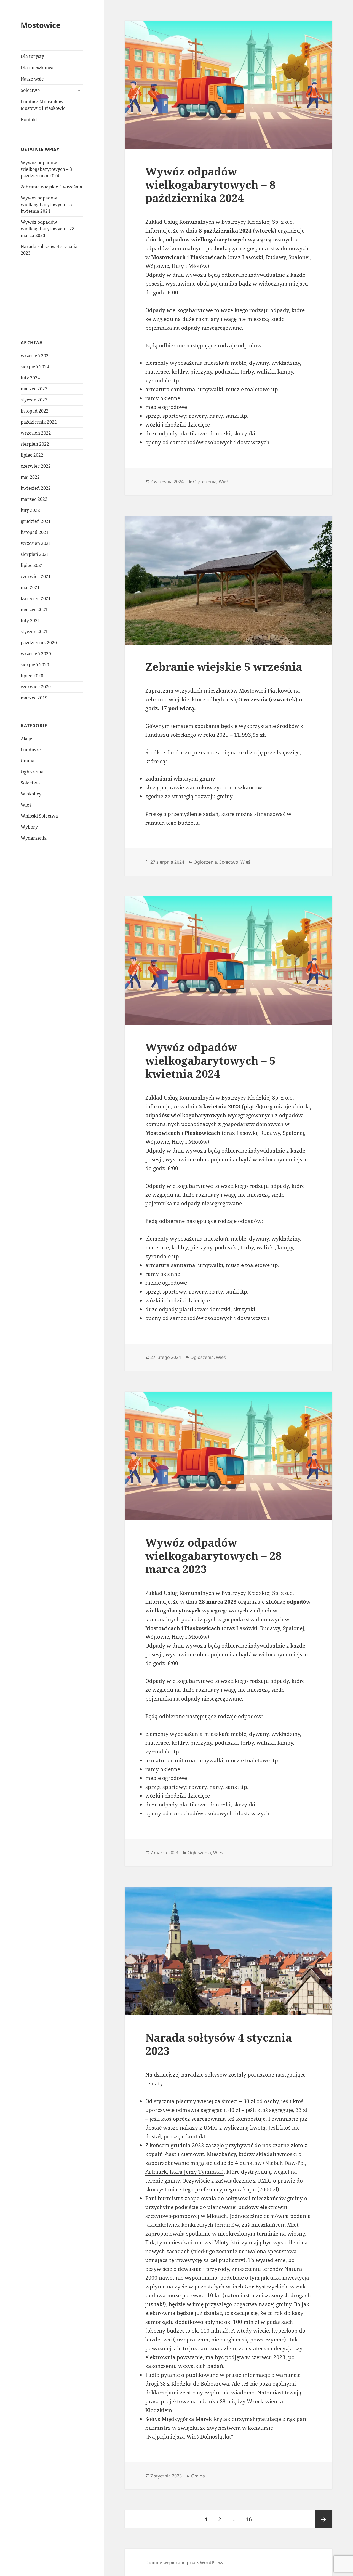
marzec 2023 (34, 389)
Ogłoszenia (32, 772)
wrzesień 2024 (36, 356)
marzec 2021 (34, 610)
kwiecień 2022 (36, 488)
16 (251, 2519)
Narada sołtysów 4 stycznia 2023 (219, 2044)
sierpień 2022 (35, 444)
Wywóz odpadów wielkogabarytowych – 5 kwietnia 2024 (46, 204)
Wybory (29, 827)
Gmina (28, 761)
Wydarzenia (34, 838)
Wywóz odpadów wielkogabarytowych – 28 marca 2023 (48, 229)
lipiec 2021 (32, 565)
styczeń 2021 (34, 632)
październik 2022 (39, 422)
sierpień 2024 (35, 367)
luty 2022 (30, 510)
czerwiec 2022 (36, 466)
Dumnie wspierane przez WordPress (184, 2562)
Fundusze (31, 750)
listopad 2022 (35, 411)
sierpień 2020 (35, 665)
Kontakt (29, 119)
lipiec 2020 (32, 676)
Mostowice (41, 25)
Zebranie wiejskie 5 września (51, 187)
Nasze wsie (32, 79)
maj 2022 (30, 477)
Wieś (26, 805)
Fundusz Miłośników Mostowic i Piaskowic (43, 105)
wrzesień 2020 (36, 654)
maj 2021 (30, 587)
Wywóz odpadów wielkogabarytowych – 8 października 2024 (46, 169)
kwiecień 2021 (36, 598)
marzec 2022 (34, 499)
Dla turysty (32, 56)
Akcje (26, 739)
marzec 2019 (34, 698)
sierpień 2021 (35, 554)
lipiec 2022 (32, 455)
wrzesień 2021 (36, 543)
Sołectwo (30, 90)
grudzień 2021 (36, 521)
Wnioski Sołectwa (39, 816)
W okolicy (31, 794)
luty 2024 (30, 378)
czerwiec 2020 (36, 687)
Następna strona (323, 2519)
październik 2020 (39, 643)
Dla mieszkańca (37, 68)
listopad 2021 (35, 532)
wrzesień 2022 (36, 433)
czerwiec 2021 (36, 576)
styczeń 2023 (34, 400)
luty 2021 (30, 621)
